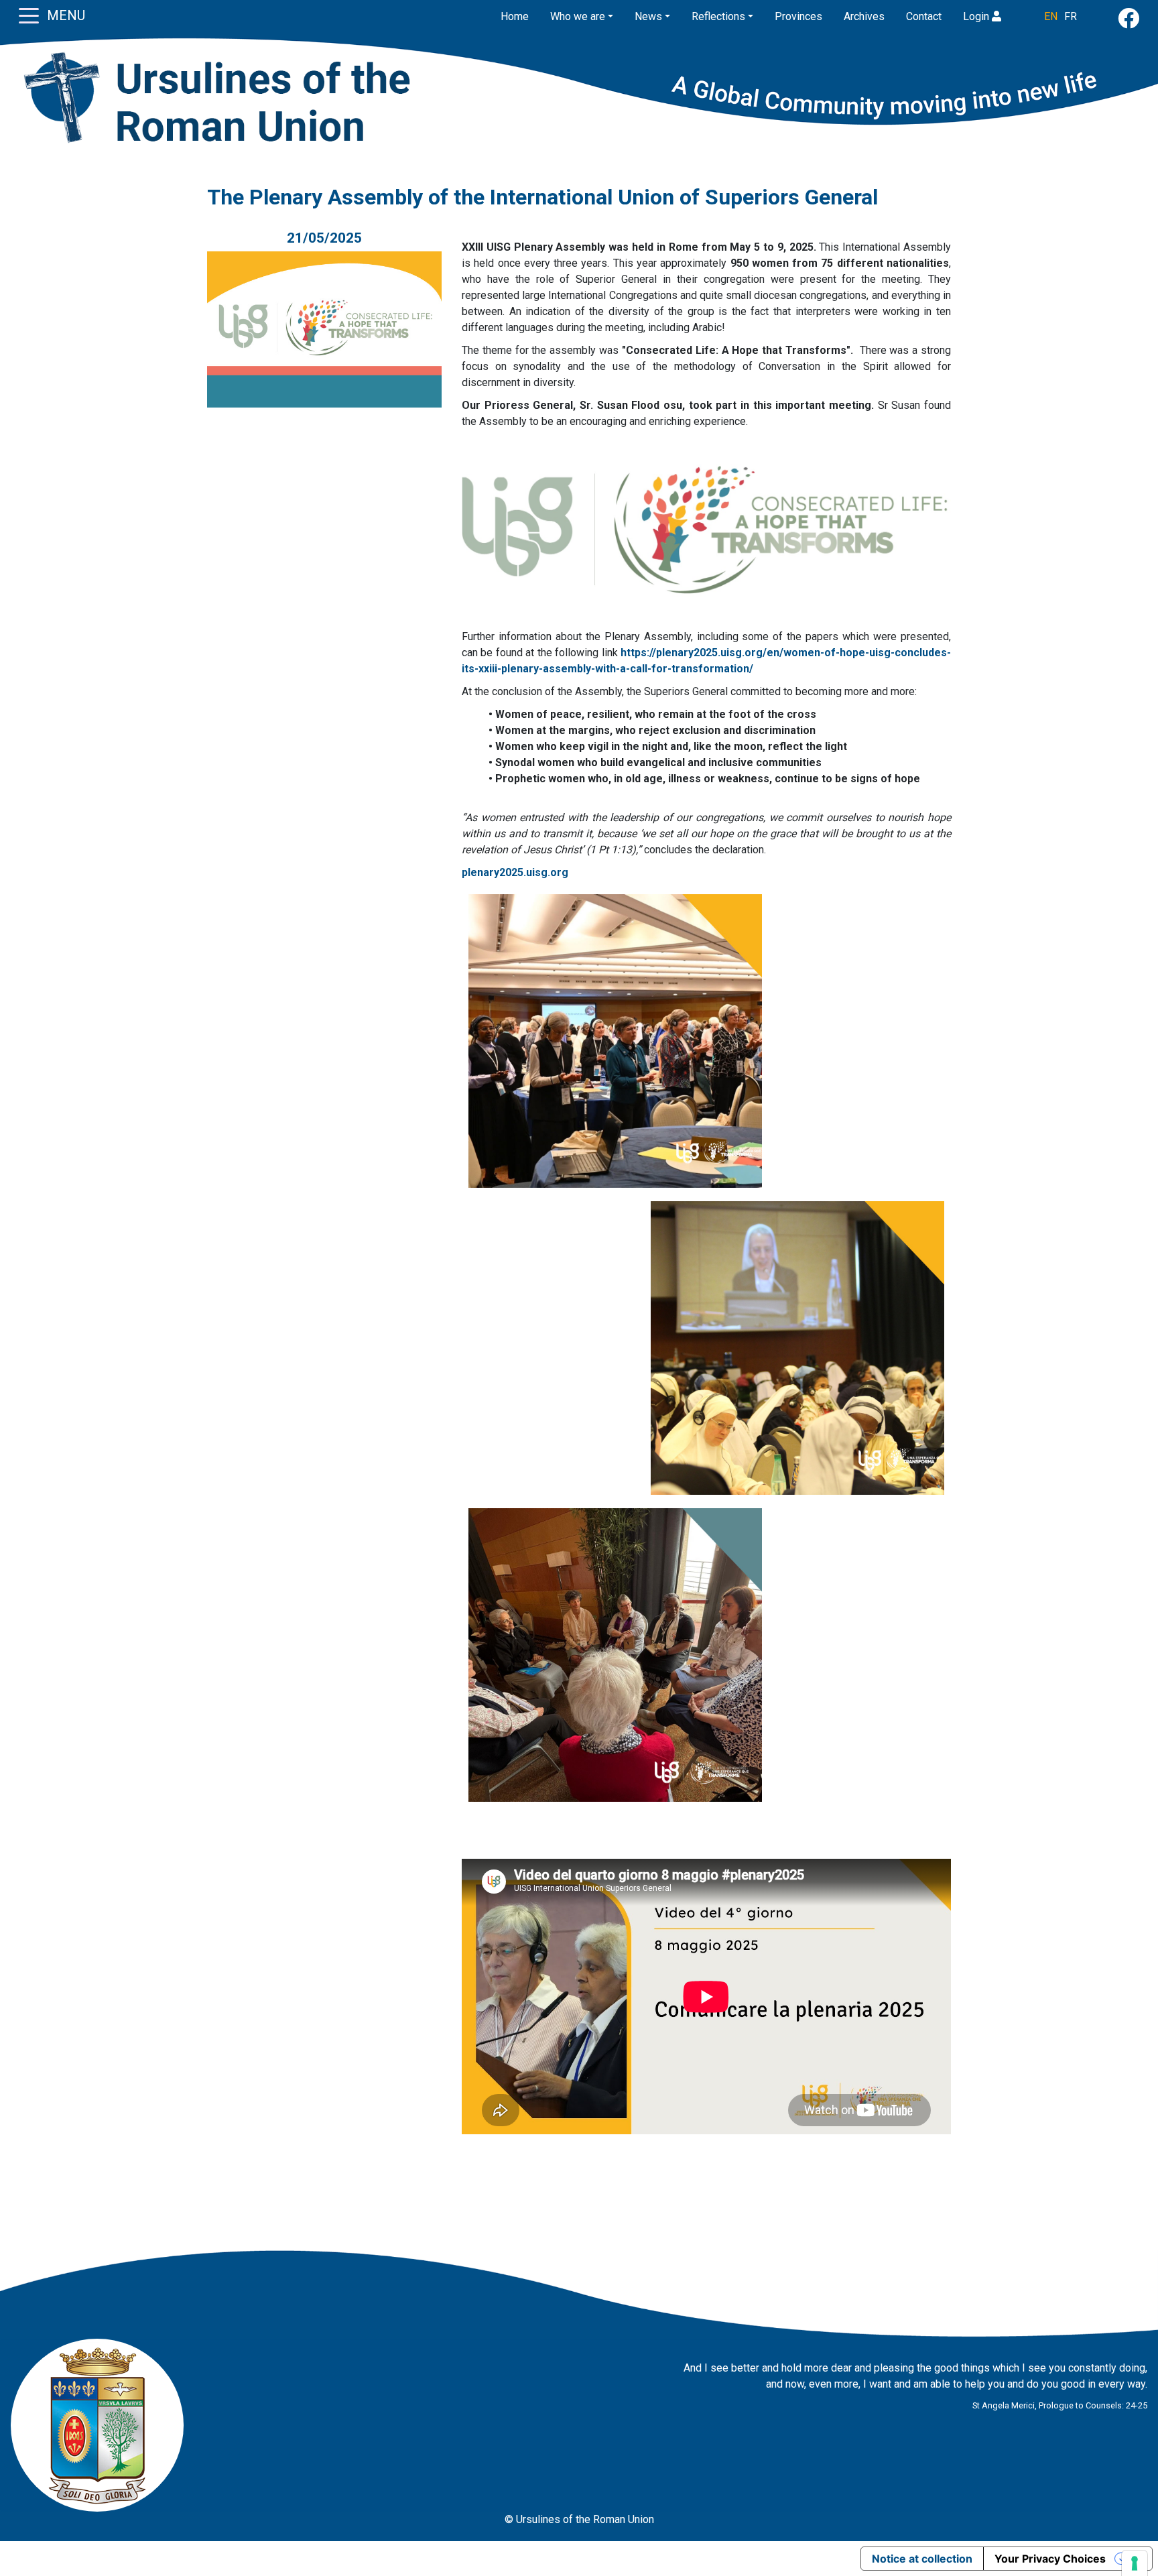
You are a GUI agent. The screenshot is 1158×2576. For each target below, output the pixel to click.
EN (1051, 16)
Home (515, 16)
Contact (924, 16)
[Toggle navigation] (29, 15)
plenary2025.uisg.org (515, 872)
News (648, 16)
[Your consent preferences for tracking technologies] (1135, 2563)
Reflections (718, 16)
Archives (864, 16)
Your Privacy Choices (1050, 2559)
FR (1071, 16)
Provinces (798, 16)
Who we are (578, 16)
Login (977, 16)
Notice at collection (922, 2559)
